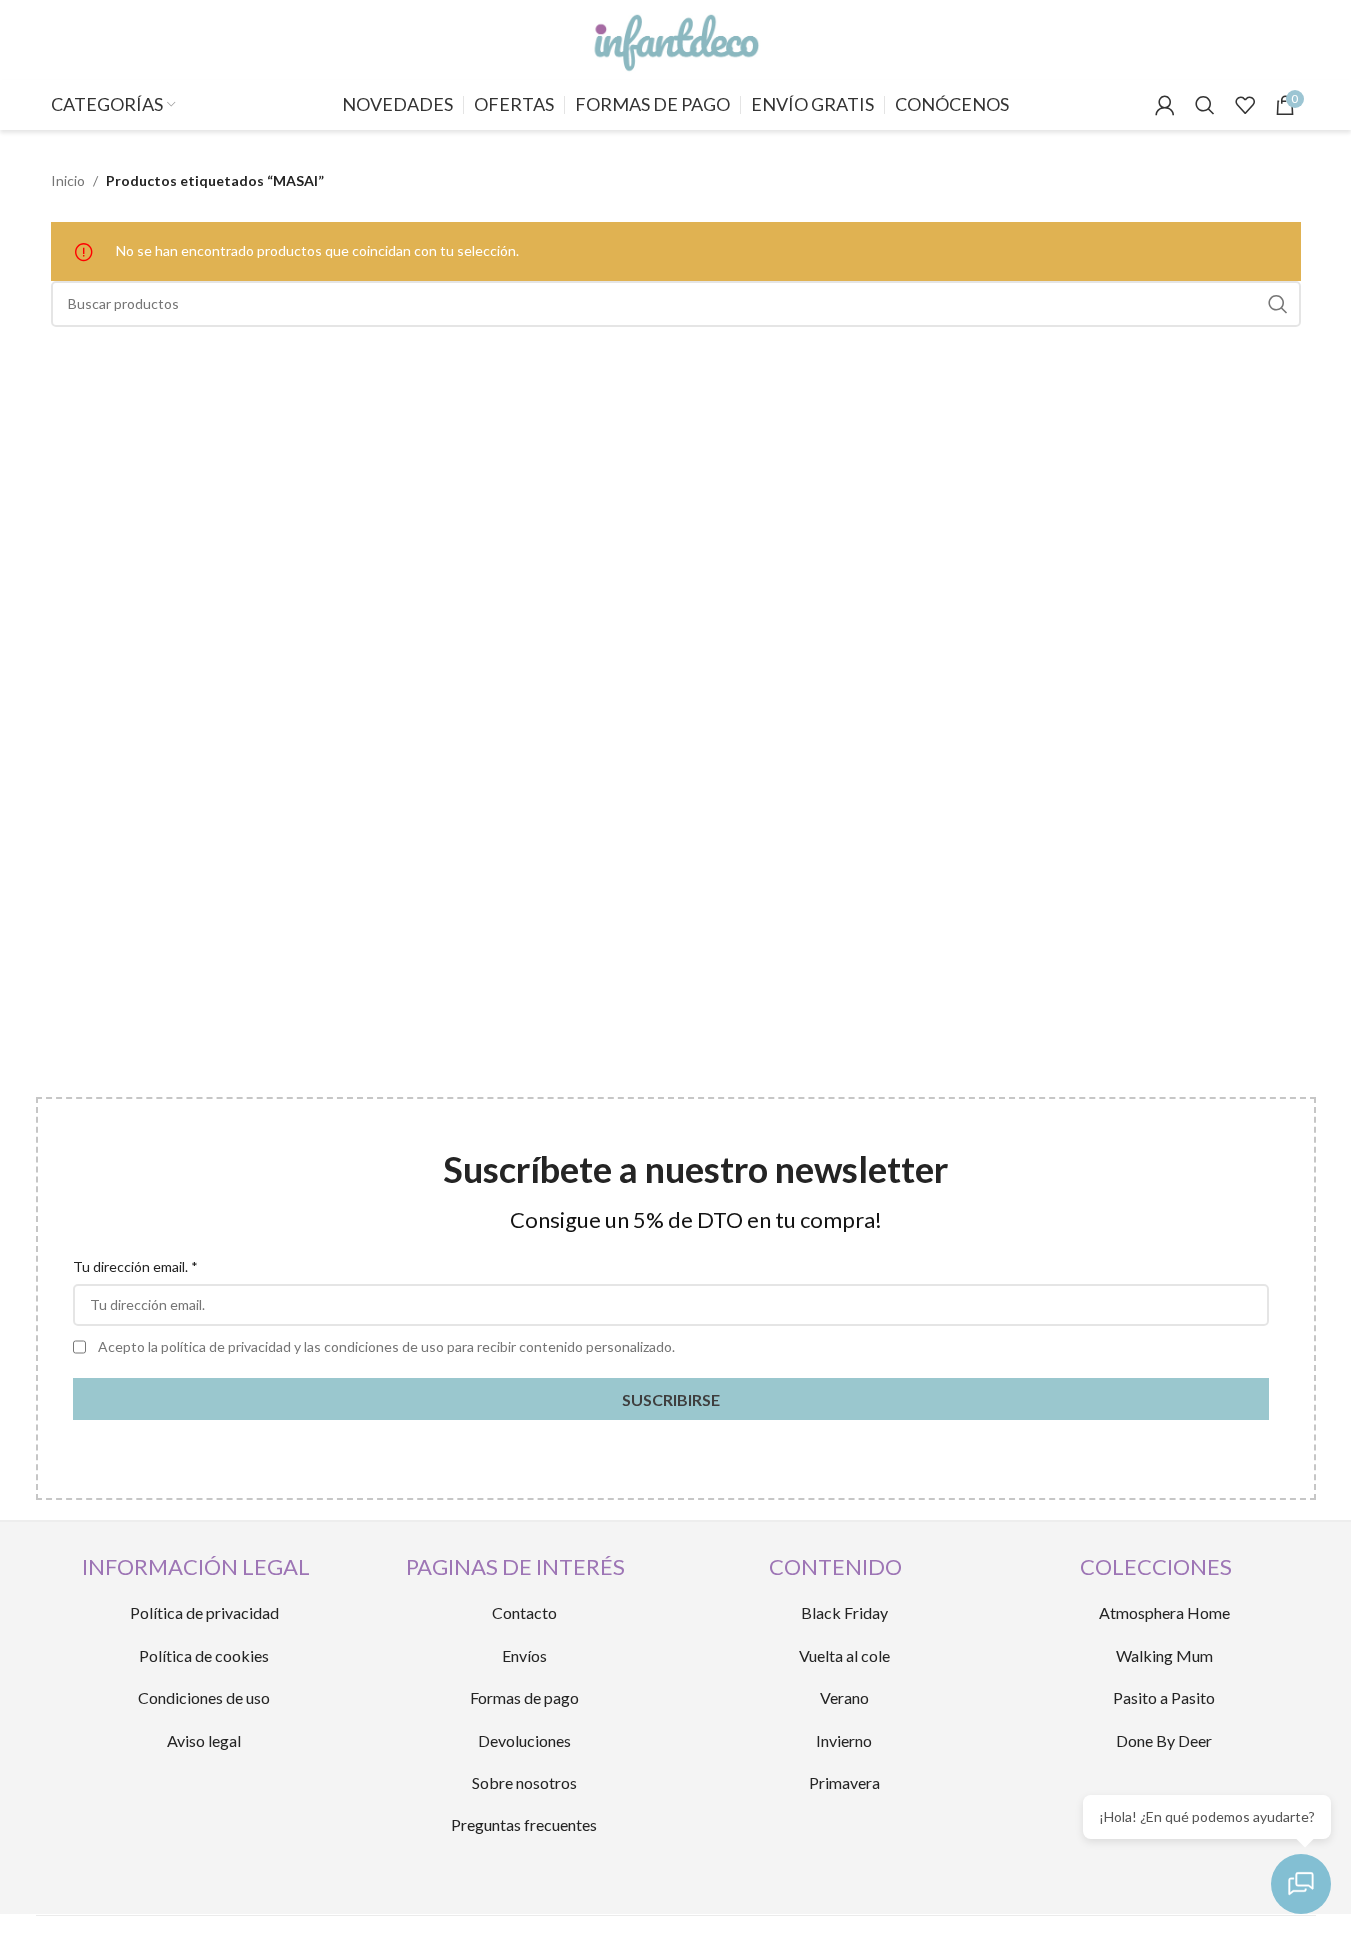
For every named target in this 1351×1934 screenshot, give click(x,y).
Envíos (524, 1655)
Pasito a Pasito (1164, 1697)
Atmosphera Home (1164, 1612)
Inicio (68, 180)
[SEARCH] (1278, 304)
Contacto (524, 1612)
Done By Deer (1164, 1740)
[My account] (1165, 105)
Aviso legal (204, 1740)
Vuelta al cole (844, 1655)
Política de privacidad (204, 1612)
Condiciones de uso (204, 1697)
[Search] (1205, 105)
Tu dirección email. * (135, 1266)
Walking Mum (1164, 1655)
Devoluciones (524, 1740)
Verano (844, 1697)
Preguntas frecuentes (524, 1824)
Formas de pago (524, 1697)
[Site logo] (675, 38)
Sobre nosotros (524, 1782)
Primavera (844, 1782)
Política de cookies (204, 1655)
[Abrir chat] (1301, 1884)
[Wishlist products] (1245, 105)
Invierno (844, 1740)
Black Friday (844, 1612)
